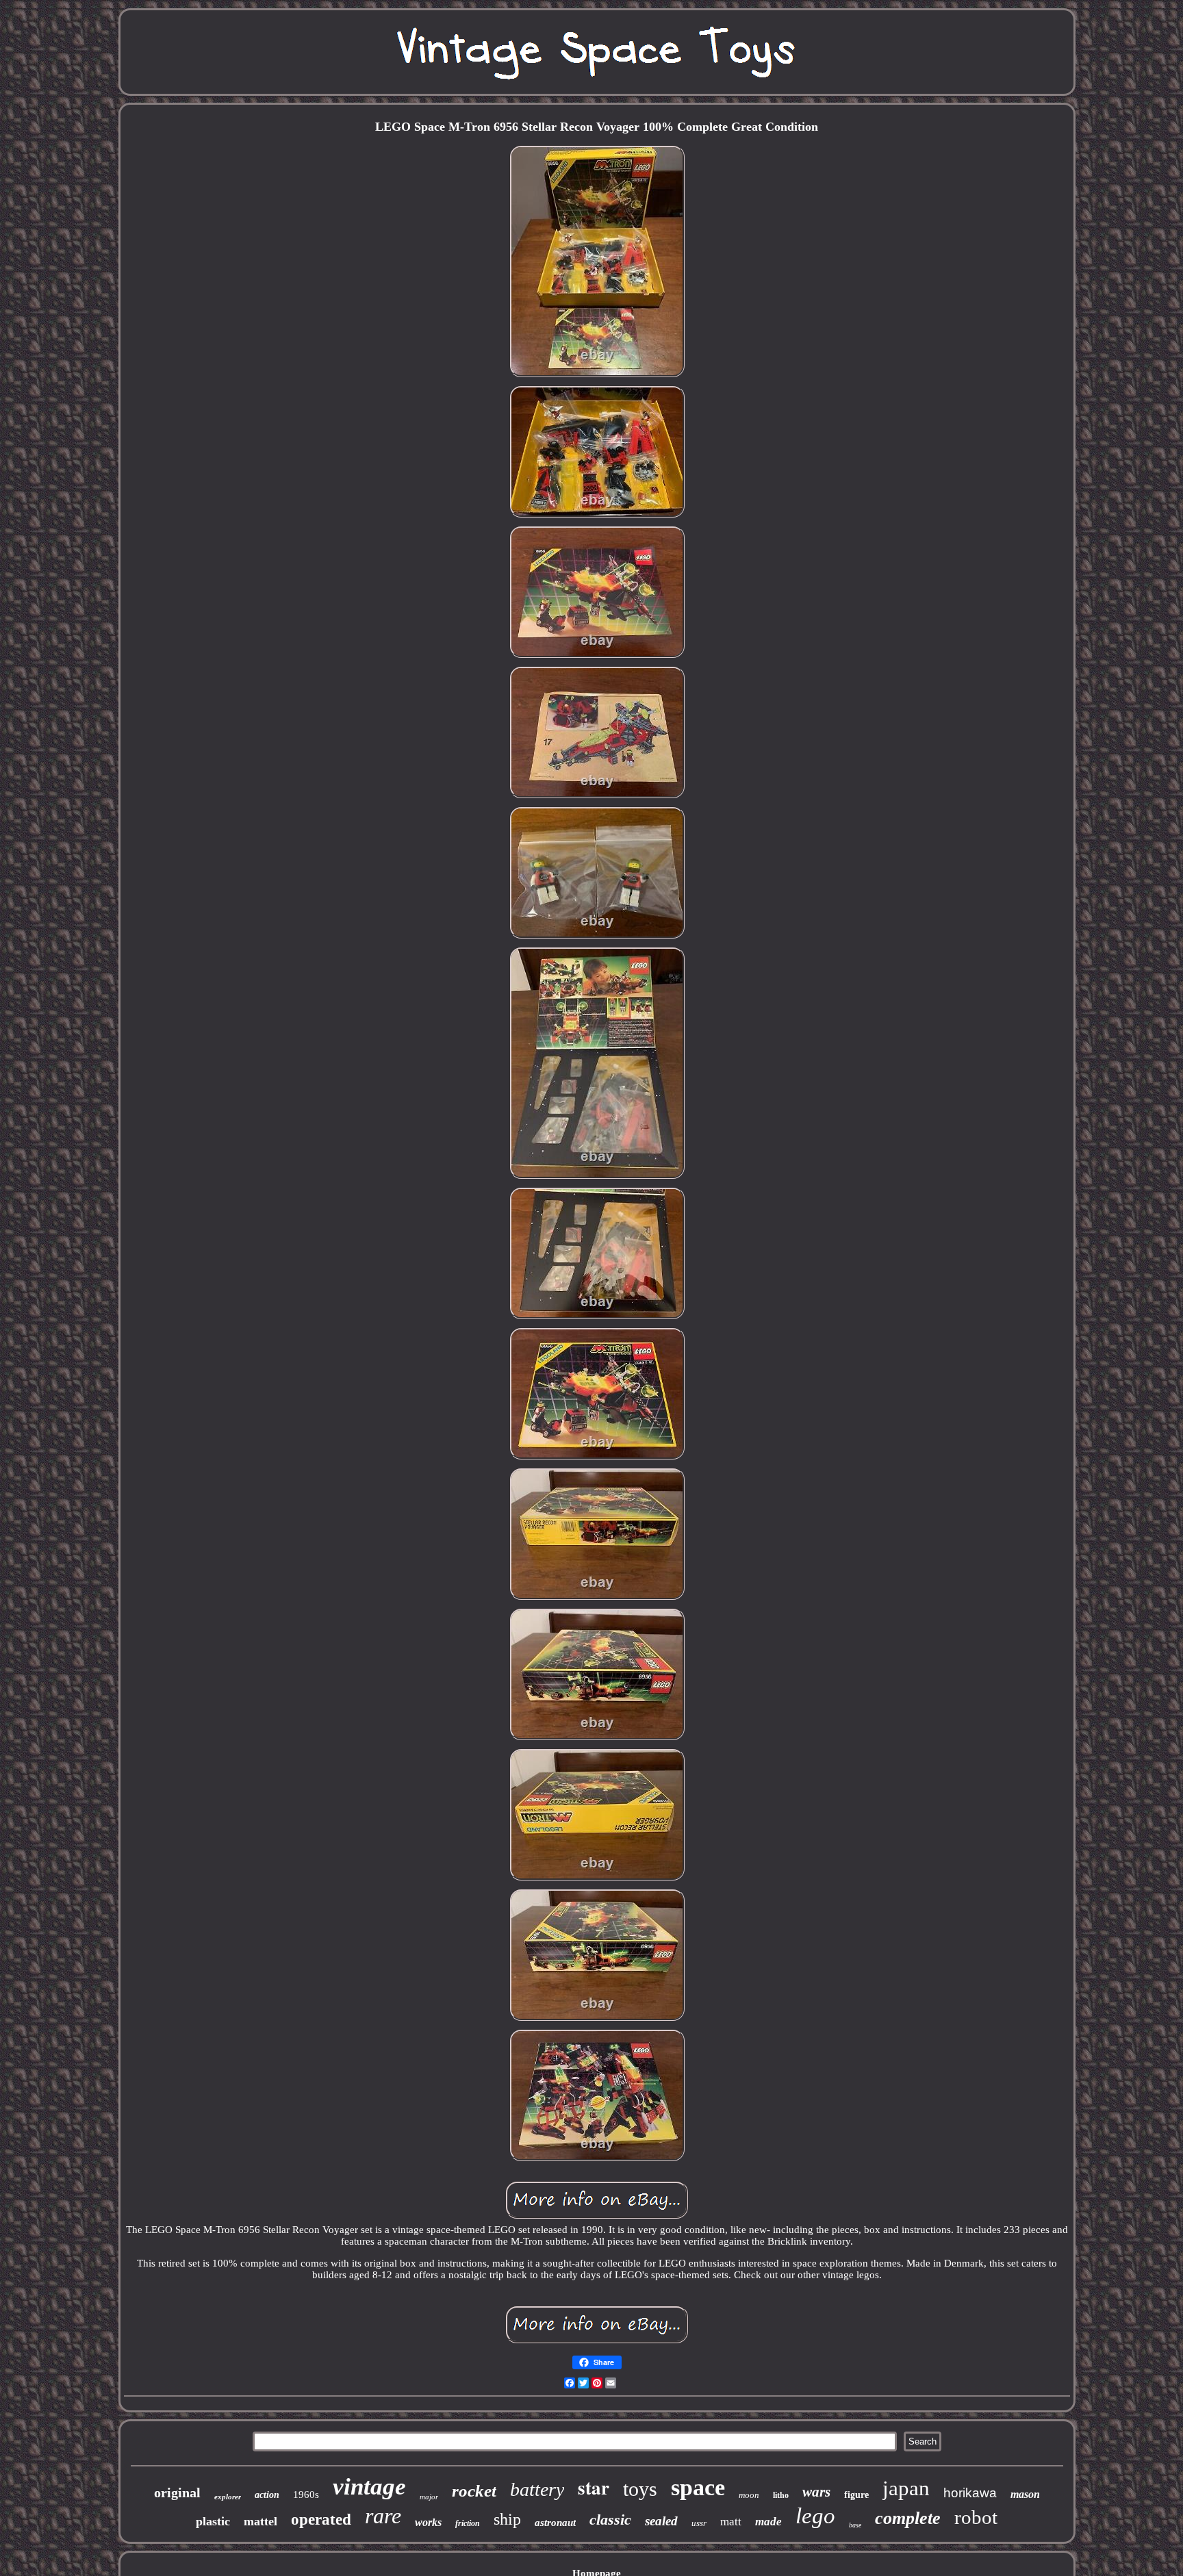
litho (781, 2495)
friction (468, 2523)
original (177, 2492)
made (768, 2522)
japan (906, 2488)
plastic (213, 2521)
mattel (260, 2521)
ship (507, 2519)
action (267, 2495)
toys (640, 2489)
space (698, 2487)
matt (731, 2522)
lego (815, 2516)
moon (749, 2495)
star (594, 2487)
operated (321, 2520)
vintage (369, 2487)
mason (1025, 2494)
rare (383, 2516)
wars (816, 2492)
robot (976, 2517)
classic (610, 2520)
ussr (699, 2523)
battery (537, 2489)
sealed (661, 2521)
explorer (228, 2497)
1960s (306, 2495)
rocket (474, 2491)
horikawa (970, 2493)
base (855, 2525)
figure (856, 2495)
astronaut (555, 2523)
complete (908, 2518)
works (428, 2522)
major (429, 2497)
